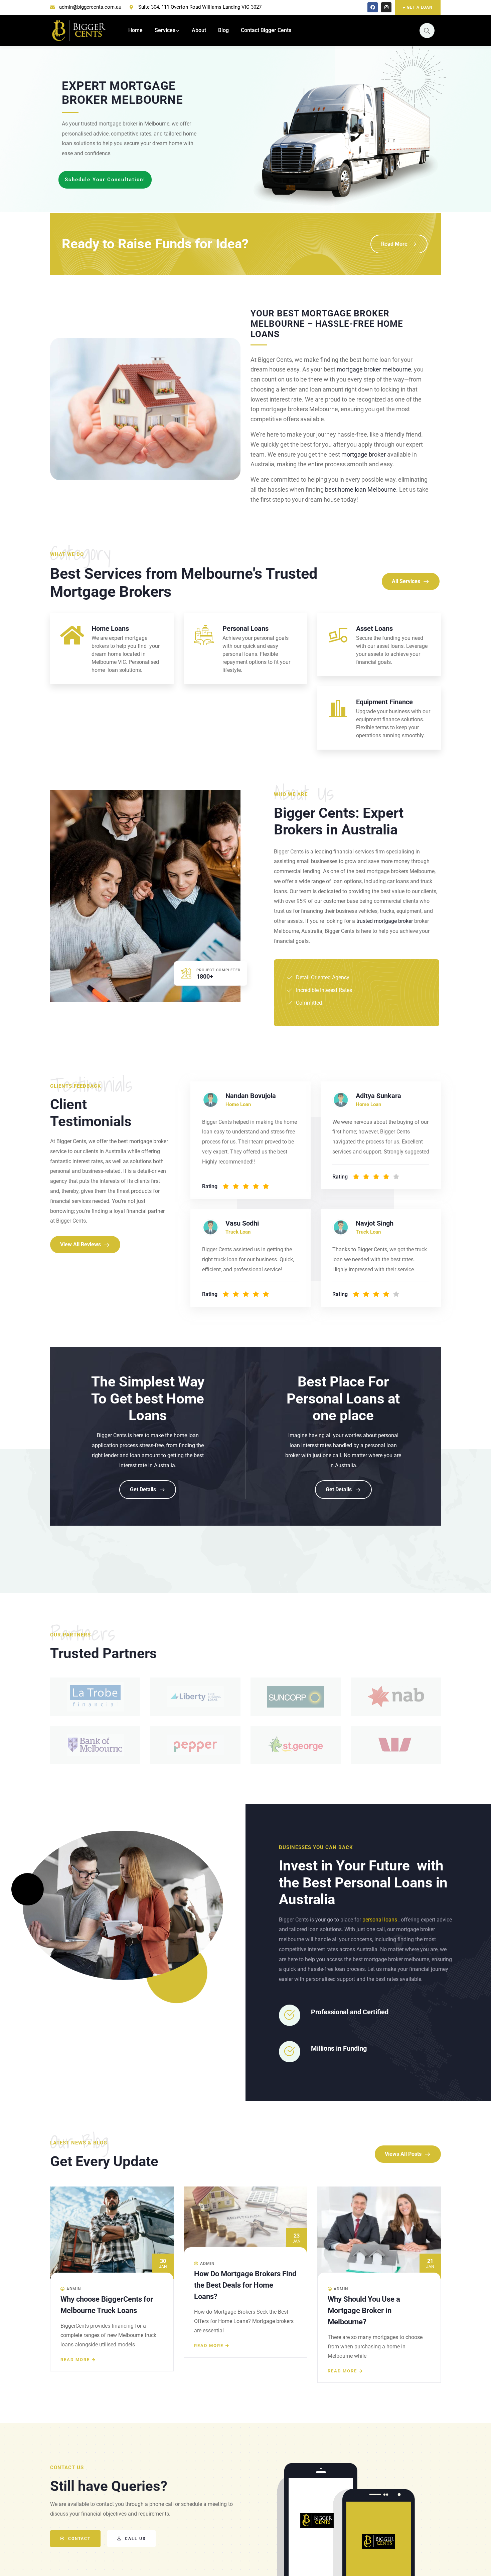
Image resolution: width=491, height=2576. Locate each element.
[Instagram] (386, 8)
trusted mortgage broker (385, 921)
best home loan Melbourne (361, 489)
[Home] (79, 30)
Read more (75, 2346)
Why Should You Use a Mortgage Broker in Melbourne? (230, 2310)
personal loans (380, 1920)
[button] (436, 2285)
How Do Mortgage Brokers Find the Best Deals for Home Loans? (112, 2285)
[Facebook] (373, 8)
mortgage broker (364, 454)
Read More (394, 244)
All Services (406, 581)
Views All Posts (403, 2154)
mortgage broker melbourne (374, 369)
